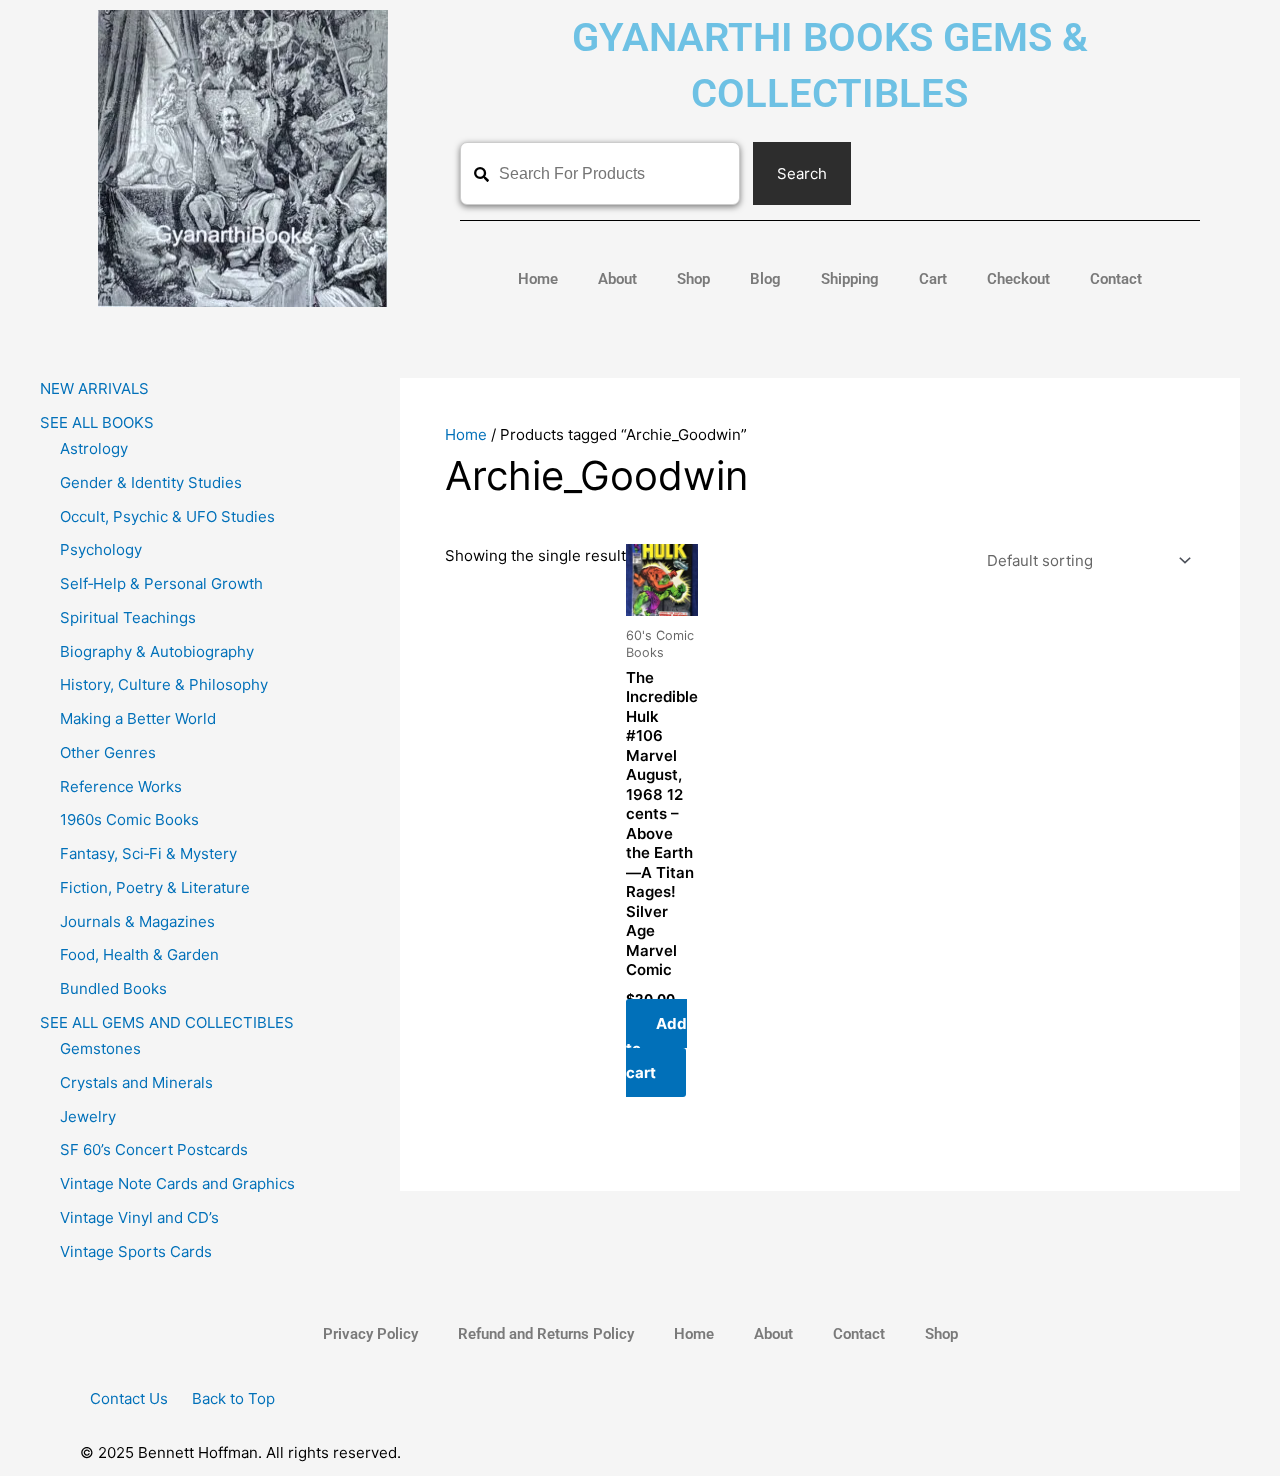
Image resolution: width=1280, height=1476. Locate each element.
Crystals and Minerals (136, 1082)
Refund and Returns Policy (546, 1334)
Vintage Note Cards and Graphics (177, 1183)
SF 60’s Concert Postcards (154, 1149)
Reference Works (121, 786)
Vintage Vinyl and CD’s (139, 1217)
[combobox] (600, 173)
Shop (693, 279)
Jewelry (88, 1116)
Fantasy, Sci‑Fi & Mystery (148, 853)
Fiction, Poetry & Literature (155, 887)
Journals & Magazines (137, 921)
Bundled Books (113, 988)
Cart (933, 279)
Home (538, 279)
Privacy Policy (370, 1334)
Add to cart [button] (656, 1048)
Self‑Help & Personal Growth (161, 583)
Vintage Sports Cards (136, 1251)
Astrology (94, 448)
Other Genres (108, 752)
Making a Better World (138, 718)
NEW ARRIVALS (94, 388)
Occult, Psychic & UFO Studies (167, 516)
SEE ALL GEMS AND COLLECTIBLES (167, 1022)
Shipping (850, 279)
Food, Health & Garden (139, 954)
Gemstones (100, 1048)
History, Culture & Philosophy (164, 684)
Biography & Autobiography (157, 651)
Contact (1116, 279)
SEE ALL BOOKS (97, 422)
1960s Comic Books (129, 819)
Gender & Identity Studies (151, 482)
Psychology (101, 549)
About (617, 279)
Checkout (1018, 279)
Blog (765, 279)
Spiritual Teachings (128, 617)
